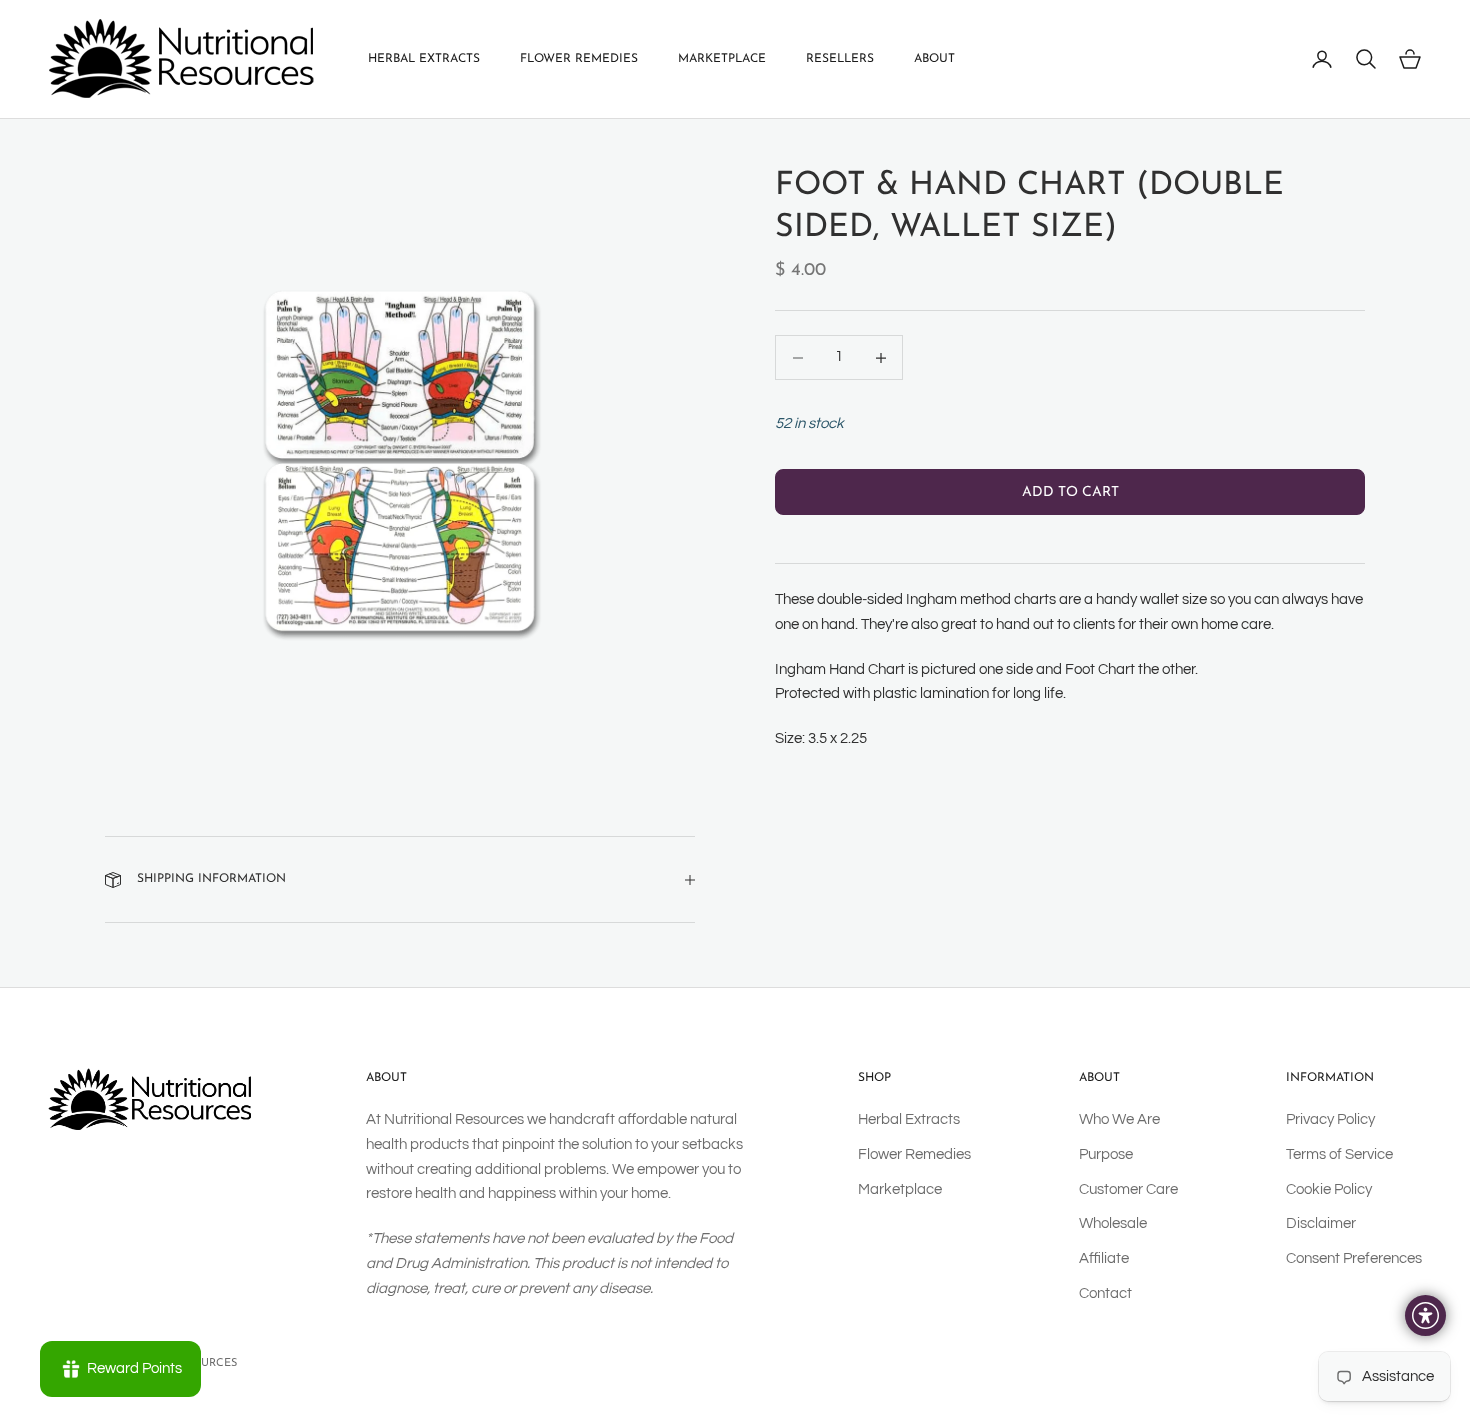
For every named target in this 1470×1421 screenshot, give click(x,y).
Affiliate (1104, 1258)
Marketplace (722, 59)
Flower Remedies (579, 59)
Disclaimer (1321, 1223)
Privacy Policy (1330, 1119)
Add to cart (1070, 492)
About (934, 59)
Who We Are (1119, 1119)
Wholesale (1113, 1223)
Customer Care (1128, 1189)
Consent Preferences (1354, 1258)
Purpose (1106, 1154)
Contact (1105, 1293)
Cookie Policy (1329, 1189)
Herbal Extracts (424, 59)
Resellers (840, 59)
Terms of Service (1339, 1154)
